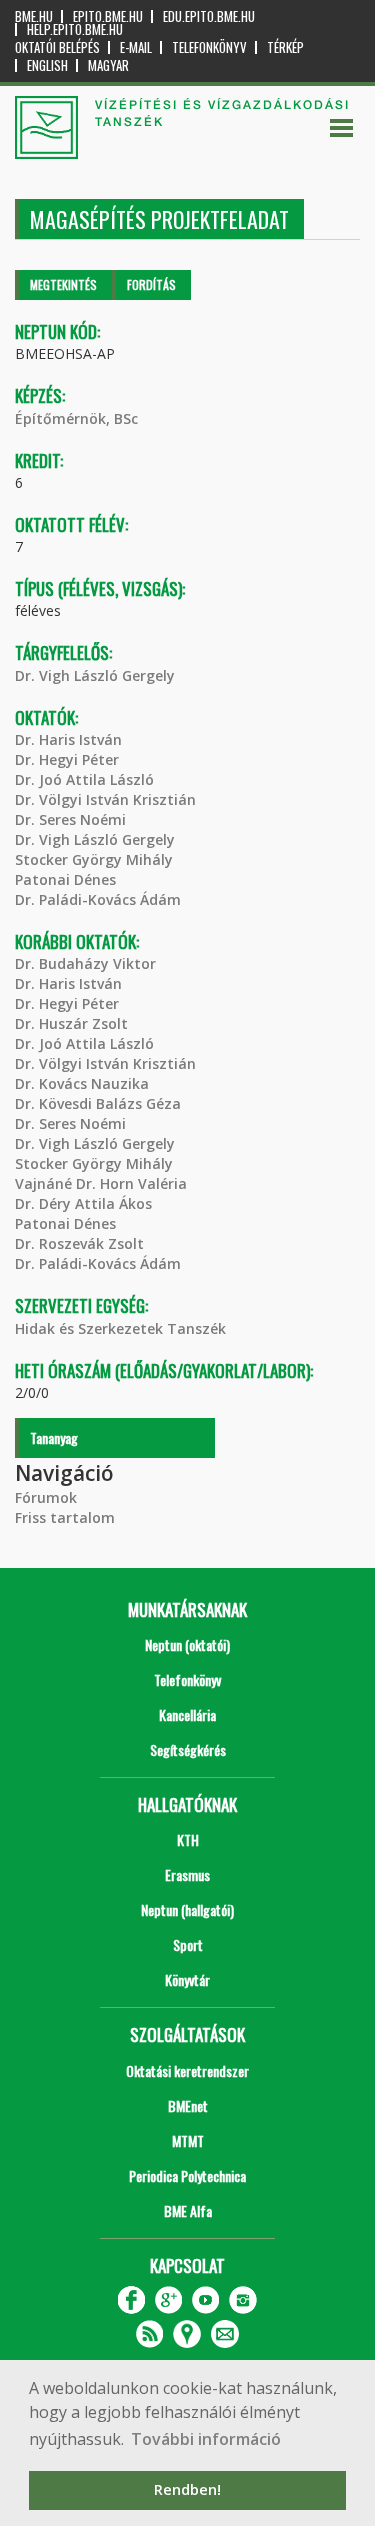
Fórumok (46, 1497)
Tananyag (54, 1437)
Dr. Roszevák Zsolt (79, 1243)
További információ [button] (206, 2439)
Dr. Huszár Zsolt (71, 1023)
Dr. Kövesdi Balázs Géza (98, 1103)
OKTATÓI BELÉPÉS (57, 47)
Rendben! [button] (187, 2489)
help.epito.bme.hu (75, 29)
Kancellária (187, 1714)
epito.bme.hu (108, 16)
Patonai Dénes (65, 879)
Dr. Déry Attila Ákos (83, 1203)
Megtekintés (63, 284)
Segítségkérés (188, 1749)
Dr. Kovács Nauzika (82, 1083)
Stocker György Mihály (94, 859)
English (47, 65)
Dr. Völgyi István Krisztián (105, 799)
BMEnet (188, 2105)
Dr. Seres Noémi (70, 819)
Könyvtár (187, 1979)
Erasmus (187, 1874)
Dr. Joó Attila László (84, 779)
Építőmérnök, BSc (76, 418)
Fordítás (151, 284)
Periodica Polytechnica (187, 2175)
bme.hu (34, 16)
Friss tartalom (65, 1517)
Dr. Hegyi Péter (67, 759)
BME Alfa (188, 2210)
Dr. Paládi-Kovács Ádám (98, 899)
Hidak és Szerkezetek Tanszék (120, 1328)
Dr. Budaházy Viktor (85, 963)
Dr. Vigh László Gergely (95, 675)
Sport (188, 1944)
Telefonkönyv (209, 47)
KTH (188, 1839)
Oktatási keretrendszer (187, 2070)
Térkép (285, 47)
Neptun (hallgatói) (187, 1909)
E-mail (136, 47)
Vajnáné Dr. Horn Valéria (101, 1183)
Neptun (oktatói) (187, 1644)
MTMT (188, 2140)
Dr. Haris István (68, 739)
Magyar (108, 65)
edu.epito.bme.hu (209, 16)
